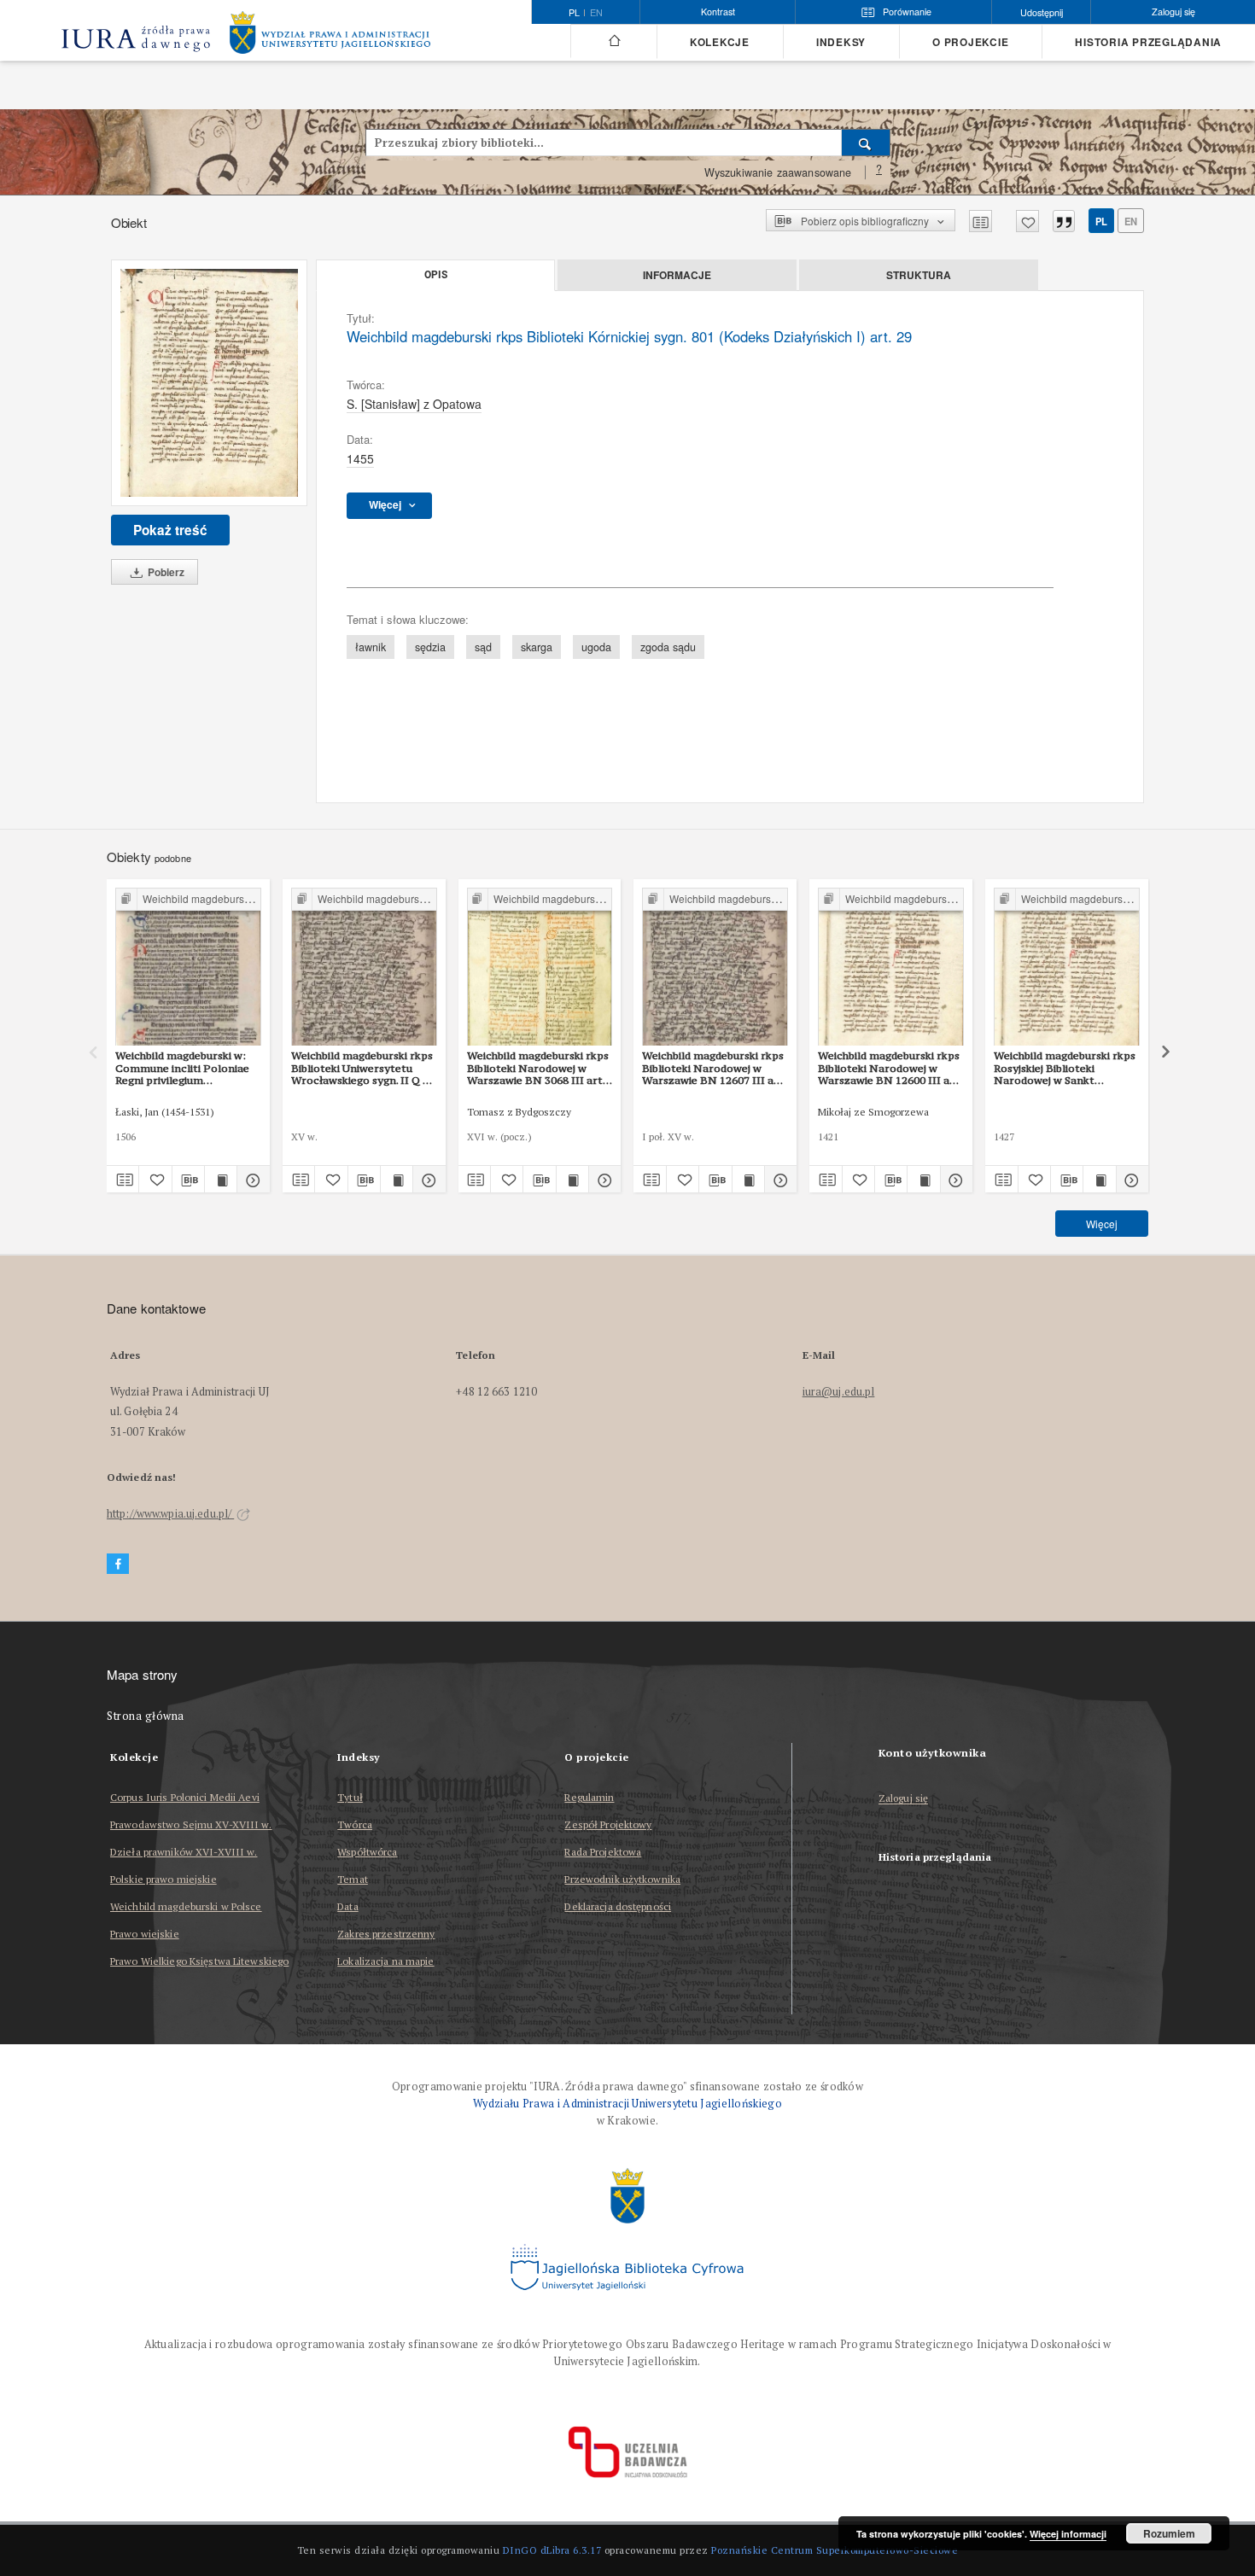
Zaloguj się (904, 1799)
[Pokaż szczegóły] (251, 1180)
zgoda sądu (668, 647)
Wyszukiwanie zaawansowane (778, 172)
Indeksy (841, 42)
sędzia (430, 647)
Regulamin (589, 1797)
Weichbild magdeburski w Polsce (186, 1906)
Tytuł (350, 1797)
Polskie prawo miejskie (163, 1879)
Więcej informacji (1068, 2534)
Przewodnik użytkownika (622, 1879)
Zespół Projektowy (608, 1824)
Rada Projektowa (603, 1852)
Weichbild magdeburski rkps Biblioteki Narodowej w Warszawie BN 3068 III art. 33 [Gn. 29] (538, 1068)
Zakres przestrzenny (386, 1934)
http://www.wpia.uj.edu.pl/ (170, 1514)
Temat (353, 1879)
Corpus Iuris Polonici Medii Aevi (185, 1797)
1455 (360, 458)
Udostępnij (1042, 12)
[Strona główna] (613, 41)
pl (1101, 221)
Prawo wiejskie (145, 1934)
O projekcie (970, 42)
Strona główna (146, 1716)
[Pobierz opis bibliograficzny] (188, 1180)
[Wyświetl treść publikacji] (221, 1180)
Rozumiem (1169, 2533)
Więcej (1102, 1224)
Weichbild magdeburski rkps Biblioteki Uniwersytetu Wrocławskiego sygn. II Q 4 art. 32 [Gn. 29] (362, 1068)
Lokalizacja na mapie (385, 1961)
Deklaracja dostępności (618, 1906)
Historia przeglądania (1148, 42)
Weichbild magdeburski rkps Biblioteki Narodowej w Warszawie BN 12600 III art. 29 (890, 1068)
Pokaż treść (170, 530)
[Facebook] (118, 1564)
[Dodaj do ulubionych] (1027, 221)
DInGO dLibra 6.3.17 (552, 2550)
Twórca (355, 1824)
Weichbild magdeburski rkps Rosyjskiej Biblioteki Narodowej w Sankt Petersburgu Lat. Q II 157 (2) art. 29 (1065, 1068)
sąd (483, 647)
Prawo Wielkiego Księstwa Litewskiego (199, 1961)
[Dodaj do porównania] (981, 221)
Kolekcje (720, 42)
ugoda (596, 647)
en (596, 13)
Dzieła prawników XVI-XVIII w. (184, 1852)
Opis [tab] (436, 275)
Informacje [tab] (677, 275)
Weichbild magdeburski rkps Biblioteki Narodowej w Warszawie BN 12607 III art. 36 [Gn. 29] (714, 1068)
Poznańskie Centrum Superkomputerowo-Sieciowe (835, 2550)
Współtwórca (367, 1852)
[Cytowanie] (1064, 221)
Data (347, 1906)
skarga (537, 647)
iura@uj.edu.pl (839, 1392)
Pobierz (165, 572)
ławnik (371, 647)
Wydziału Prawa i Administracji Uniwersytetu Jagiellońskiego (627, 2104)
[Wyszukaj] (866, 143)
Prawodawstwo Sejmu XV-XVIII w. (191, 1824)
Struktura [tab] (919, 275)
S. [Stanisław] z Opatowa (414, 404)
